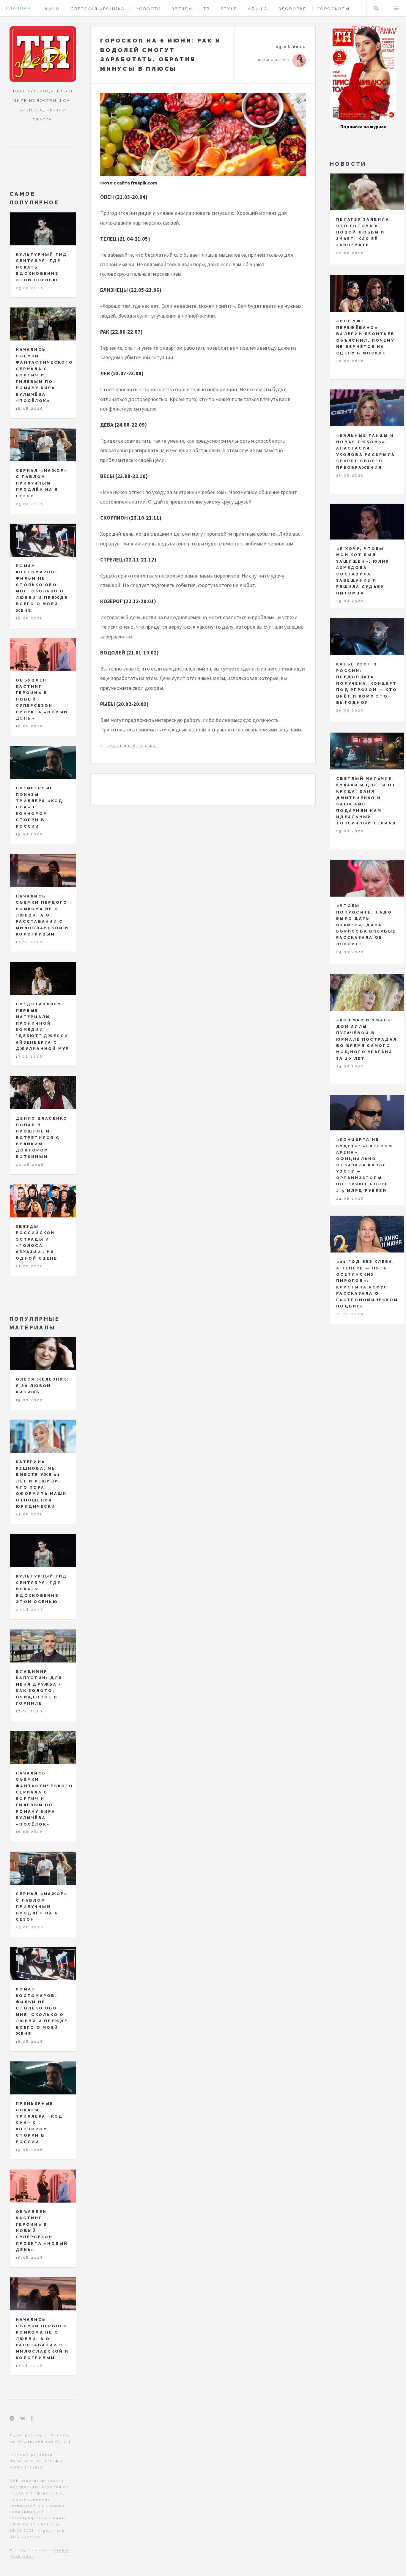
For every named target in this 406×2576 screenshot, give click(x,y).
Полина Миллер (274, 60)
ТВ (207, 9)
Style (229, 9)
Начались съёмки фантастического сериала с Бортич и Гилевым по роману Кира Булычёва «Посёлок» (44, 375)
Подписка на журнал (363, 127)
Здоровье (293, 9)
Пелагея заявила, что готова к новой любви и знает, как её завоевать (364, 232)
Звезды (182, 9)
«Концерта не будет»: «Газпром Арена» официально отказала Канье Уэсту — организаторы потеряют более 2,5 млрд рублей (364, 1165)
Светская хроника (98, 9)
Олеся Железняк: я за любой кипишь (43, 1386)
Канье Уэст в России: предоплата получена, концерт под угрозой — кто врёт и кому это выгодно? (367, 683)
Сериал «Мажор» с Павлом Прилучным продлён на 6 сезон (42, 483)
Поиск (376, 8)
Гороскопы (334, 9)
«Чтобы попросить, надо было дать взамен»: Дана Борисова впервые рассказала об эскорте (366, 925)
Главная (18, 8)
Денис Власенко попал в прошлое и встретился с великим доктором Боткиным (42, 1138)
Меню (396, 8)
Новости (148, 9)
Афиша (258, 9)
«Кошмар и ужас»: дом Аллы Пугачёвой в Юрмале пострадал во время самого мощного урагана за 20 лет (367, 1039)
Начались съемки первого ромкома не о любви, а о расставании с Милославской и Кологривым (42, 915)
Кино (53, 9)
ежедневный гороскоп (133, 746)
